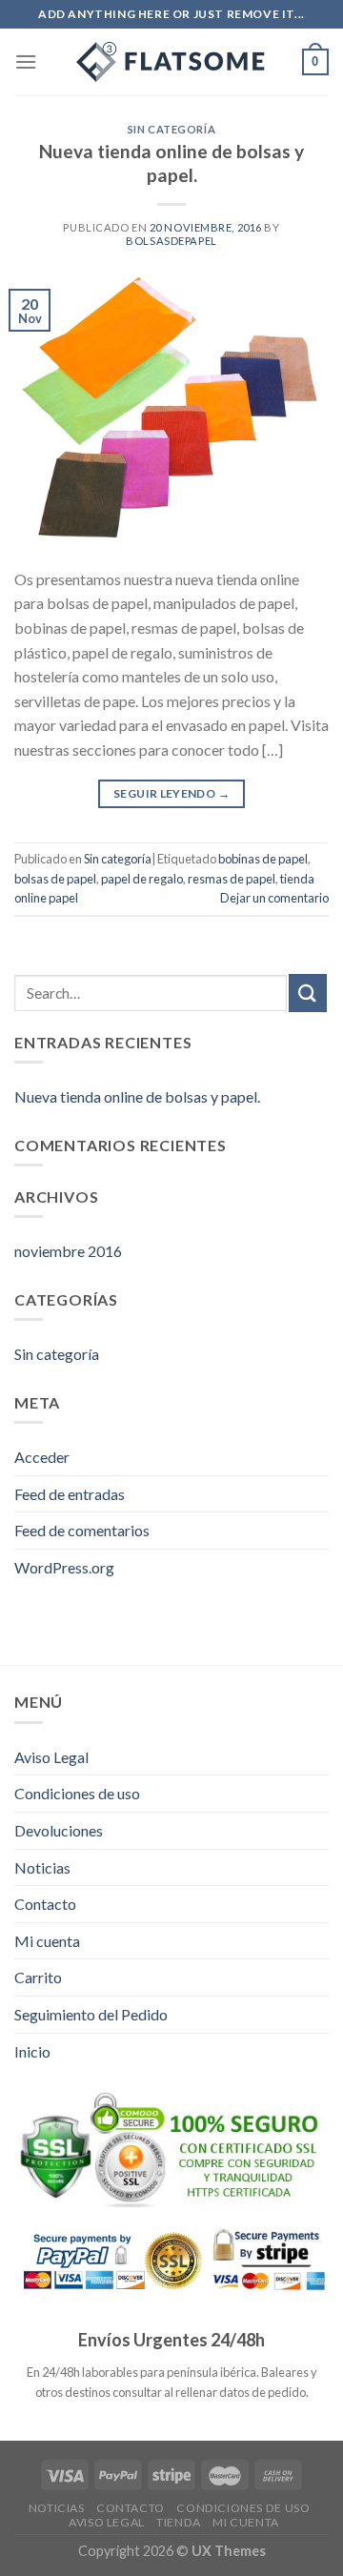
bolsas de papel (55, 879)
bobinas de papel (263, 859)
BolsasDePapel (171, 241)
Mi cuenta (47, 1941)
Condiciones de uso (77, 1793)
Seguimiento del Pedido (91, 2014)
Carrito (38, 1977)
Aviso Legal (51, 1757)
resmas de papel (232, 879)
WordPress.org (64, 1567)
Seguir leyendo (171, 793)
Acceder (42, 1457)
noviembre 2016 (68, 1251)
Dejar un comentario (274, 898)
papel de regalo (142, 879)
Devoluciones (59, 1830)
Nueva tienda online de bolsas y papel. (171, 163)
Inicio (32, 2051)
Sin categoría (171, 129)
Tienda (179, 2522)
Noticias (42, 1867)
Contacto (45, 1904)
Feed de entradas (70, 1494)
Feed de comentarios (82, 1530)
